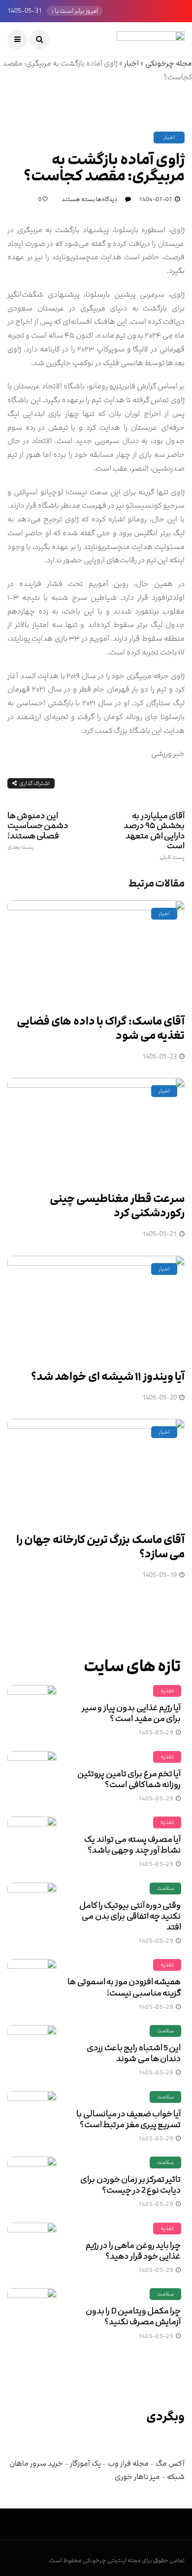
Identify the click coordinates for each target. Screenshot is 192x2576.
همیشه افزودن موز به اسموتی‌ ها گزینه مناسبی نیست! (124, 1987)
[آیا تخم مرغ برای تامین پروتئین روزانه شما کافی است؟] (32, 1776)
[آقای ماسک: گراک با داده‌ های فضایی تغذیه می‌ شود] (96, 952)
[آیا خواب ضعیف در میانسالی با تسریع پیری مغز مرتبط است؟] (32, 2116)
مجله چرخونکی (169, 63)
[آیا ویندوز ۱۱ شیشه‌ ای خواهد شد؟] (96, 1307)
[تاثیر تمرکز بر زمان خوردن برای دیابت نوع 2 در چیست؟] (32, 2181)
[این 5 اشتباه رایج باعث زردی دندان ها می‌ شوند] (32, 2050)
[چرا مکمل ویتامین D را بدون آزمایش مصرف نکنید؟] (32, 2313)
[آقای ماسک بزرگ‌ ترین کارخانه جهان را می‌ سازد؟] (96, 1470)
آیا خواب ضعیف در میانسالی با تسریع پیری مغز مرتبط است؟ (128, 2119)
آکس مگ (170, 2463)
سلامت (165, 1888)
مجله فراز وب (128, 2463)
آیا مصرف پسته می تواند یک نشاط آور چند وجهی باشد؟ (132, 1845)
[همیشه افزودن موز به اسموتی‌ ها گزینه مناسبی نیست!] (32, 1984)
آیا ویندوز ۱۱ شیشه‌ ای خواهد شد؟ (108, 1377)
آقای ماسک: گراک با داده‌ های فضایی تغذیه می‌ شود (101, 1029)
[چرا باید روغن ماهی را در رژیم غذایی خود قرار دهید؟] (32, 2247)
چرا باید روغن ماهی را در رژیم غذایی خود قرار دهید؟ (133, 2251)
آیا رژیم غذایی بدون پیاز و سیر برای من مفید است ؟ (131, 1713)
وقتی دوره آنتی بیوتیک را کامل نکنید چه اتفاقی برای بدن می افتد (130, 1916)
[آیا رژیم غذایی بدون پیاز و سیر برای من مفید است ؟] (32, 1710)
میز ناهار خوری (137, 2477)
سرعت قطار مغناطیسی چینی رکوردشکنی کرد (117, 1206)
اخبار (131, 63)
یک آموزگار (85, 2463)
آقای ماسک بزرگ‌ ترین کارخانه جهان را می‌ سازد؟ (100, 1547)
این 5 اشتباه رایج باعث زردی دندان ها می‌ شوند (134, 2053)
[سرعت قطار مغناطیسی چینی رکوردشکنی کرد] (96, 1129)
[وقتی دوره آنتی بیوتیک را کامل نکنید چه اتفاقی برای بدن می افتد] (32, 1907)
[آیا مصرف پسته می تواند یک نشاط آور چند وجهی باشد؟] (32, 1841)
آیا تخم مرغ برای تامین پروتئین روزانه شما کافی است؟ (129, 1779)
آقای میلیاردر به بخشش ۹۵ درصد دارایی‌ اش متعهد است (154, 836)
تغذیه (167, 1691)
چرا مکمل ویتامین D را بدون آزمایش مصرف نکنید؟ (133, 2316)
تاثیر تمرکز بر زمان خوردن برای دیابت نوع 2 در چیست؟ (130, 2185)
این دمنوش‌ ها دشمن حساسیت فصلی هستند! (38, 830)
